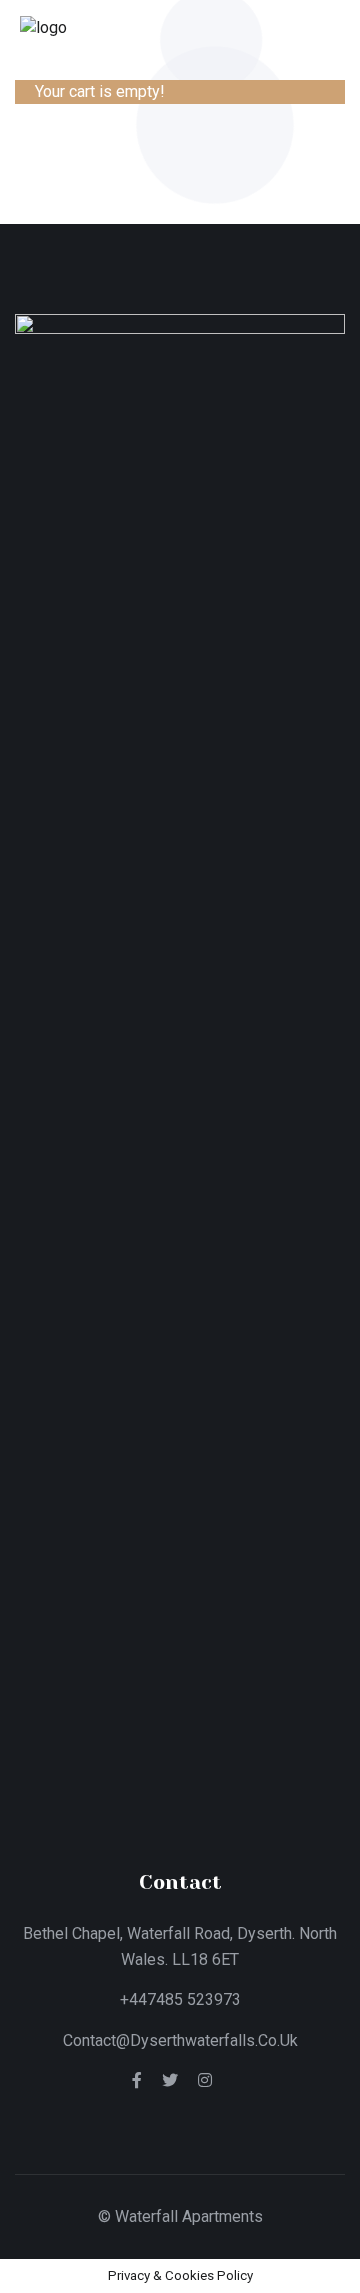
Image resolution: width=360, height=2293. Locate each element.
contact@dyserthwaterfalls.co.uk (180, 2040)
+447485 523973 (180, 1999)
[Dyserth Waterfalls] (43, 26)
